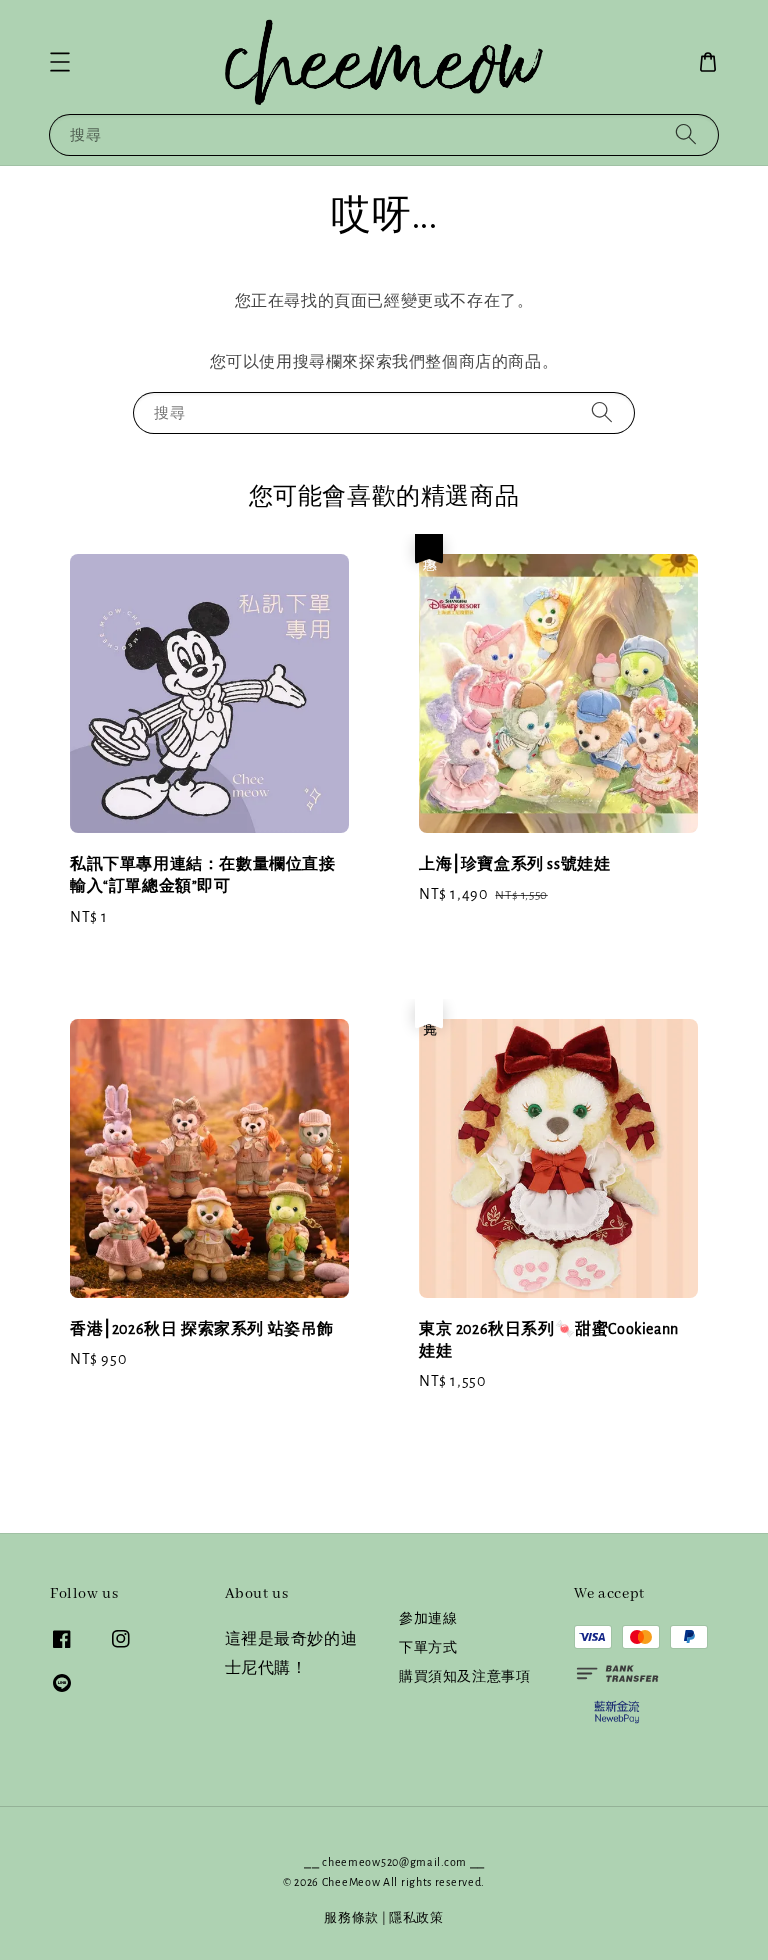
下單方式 (428, 1648)
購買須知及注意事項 (464, 1677)
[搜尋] (686, 134)
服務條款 (351, 1918)
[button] (60, 62)
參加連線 (428, 1619)
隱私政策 (416, 1918)
